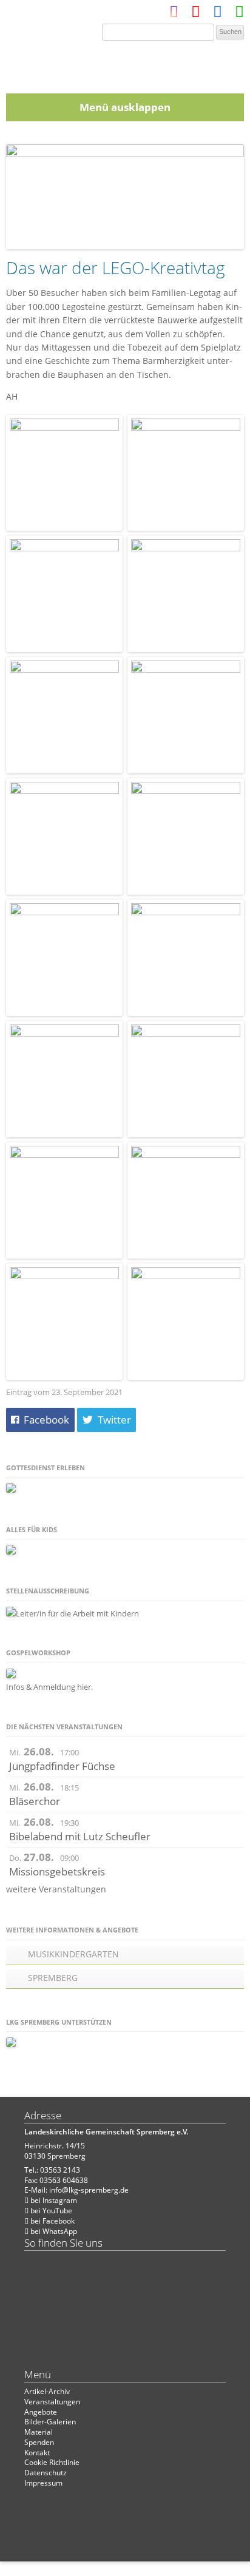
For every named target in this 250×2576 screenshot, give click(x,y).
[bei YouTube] (196, 14)
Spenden (39, 2442)
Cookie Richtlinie (52, 2462)
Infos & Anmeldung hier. (49, 1687)
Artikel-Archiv (47, 2391)
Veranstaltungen (52, 2402)
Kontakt (37, 2453)
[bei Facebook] (218, 14)
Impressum (43, 2483)
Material (39, 2432)
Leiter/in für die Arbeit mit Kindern (77, 1613)
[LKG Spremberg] (125, 63)
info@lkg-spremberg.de (89, 2190)
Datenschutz (46, 2473)
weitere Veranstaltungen (56, 1889)
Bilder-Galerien (50, 2422)
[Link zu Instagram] (174, 14)
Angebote (41, 2412)
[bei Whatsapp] (239, 14)
